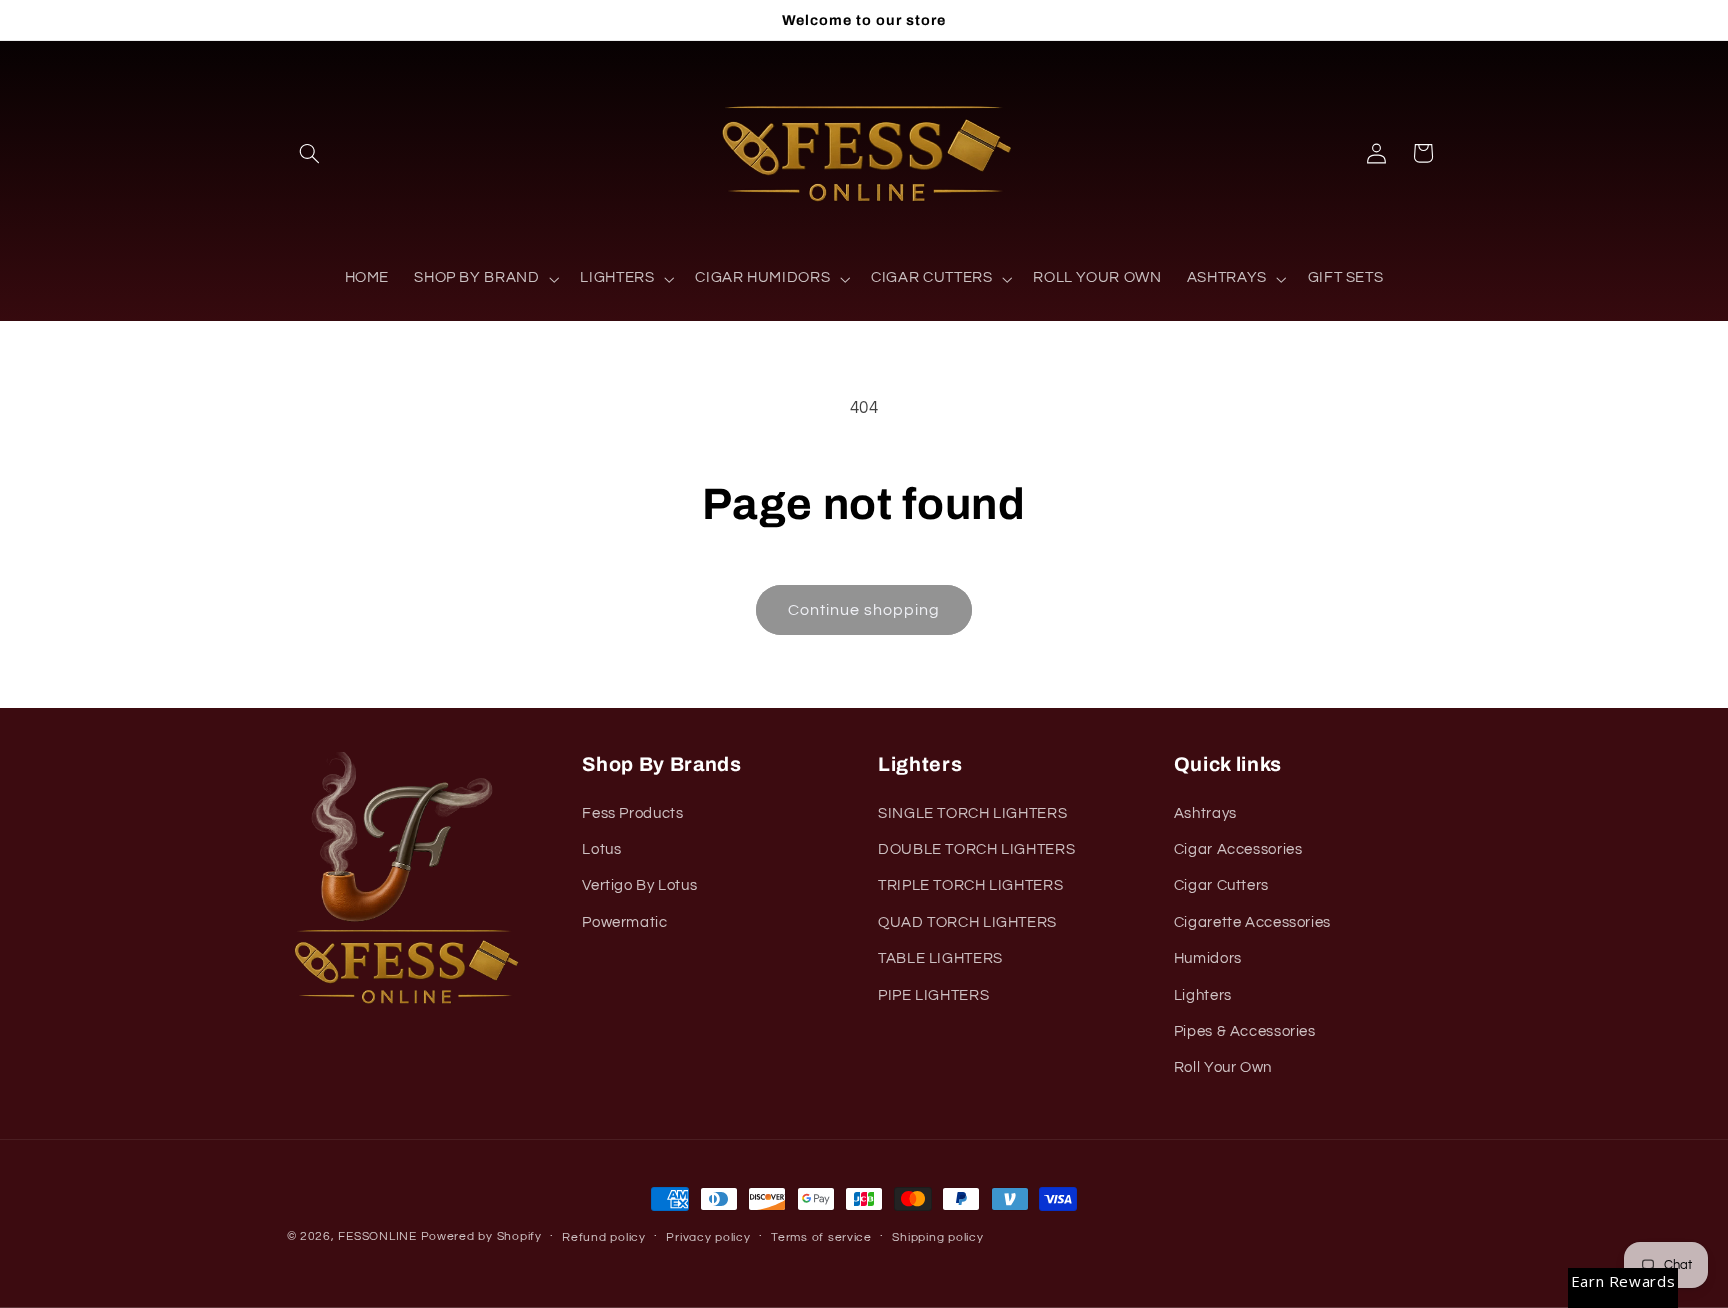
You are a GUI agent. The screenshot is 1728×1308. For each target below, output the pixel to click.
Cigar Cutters (1221, 885)
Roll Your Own (1223, 1067)
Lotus (601, 849)
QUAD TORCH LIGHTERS (967, 922)
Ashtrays (1205, 813)
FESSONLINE (377, 1236)
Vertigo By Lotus (639, 885)
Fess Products (632, 813)
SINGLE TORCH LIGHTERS (972, 813)
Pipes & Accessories (1245, 1031)
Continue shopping (864, 610)
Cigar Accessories (1238, 849)
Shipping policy (937, 1237)
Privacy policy (708, 1237)
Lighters (1203, 995)
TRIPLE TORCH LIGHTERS (970, 885)
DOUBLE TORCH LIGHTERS (976, 849)
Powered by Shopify (481, 1236)
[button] (310, 153)
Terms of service (821, 1237)
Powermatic (624, 922)
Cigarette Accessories (1252, 922)
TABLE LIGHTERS (940, 958)
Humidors (1208, 958)
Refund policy (604, 1237)
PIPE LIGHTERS (933, 995)
